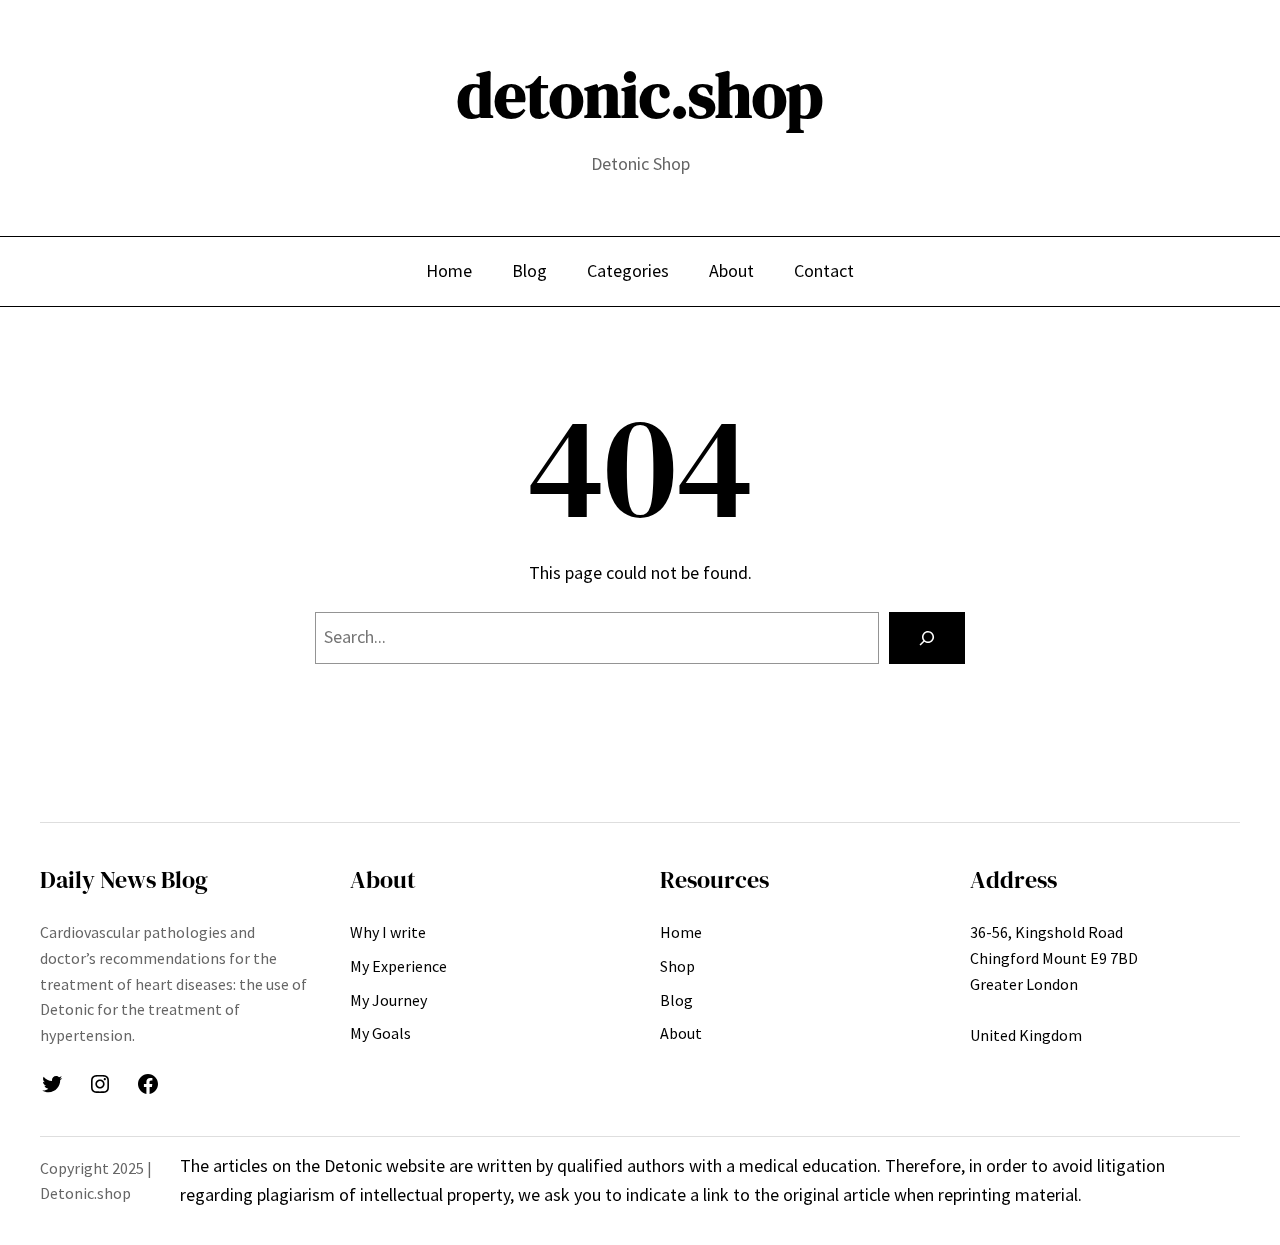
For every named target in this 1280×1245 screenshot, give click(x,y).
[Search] (927, 638)
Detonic (355, 1165)
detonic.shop (640, 94)
